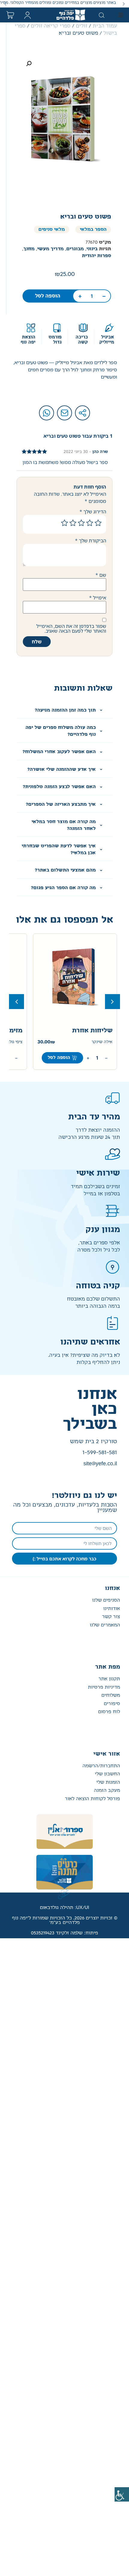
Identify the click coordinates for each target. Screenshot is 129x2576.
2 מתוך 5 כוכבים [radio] (90, 523)
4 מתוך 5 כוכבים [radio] (73, 523)
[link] (122, 2494)
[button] (124, 4)
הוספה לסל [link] (48, 296)
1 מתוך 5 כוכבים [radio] (98, 523)
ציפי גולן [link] (95, 1042)
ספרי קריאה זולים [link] (51, 26)
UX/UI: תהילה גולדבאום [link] (64, 1908)
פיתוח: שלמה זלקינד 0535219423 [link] (64, 1933)
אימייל (98, 598)
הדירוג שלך (93, 512)
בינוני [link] (92, 249)
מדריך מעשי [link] (50, 249)
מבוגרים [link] (75, 249)
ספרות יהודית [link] (96, 256)
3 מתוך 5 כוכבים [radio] (81, 523)
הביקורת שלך (91, 541)
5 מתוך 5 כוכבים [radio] (64, 523)
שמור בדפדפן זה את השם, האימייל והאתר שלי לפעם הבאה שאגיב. (71, 628)
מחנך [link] (29, 249)
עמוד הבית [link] (105, 26)
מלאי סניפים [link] (52, 229)
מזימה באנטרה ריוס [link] (75, 1031)
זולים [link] (82, 26)
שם (101, 575)
